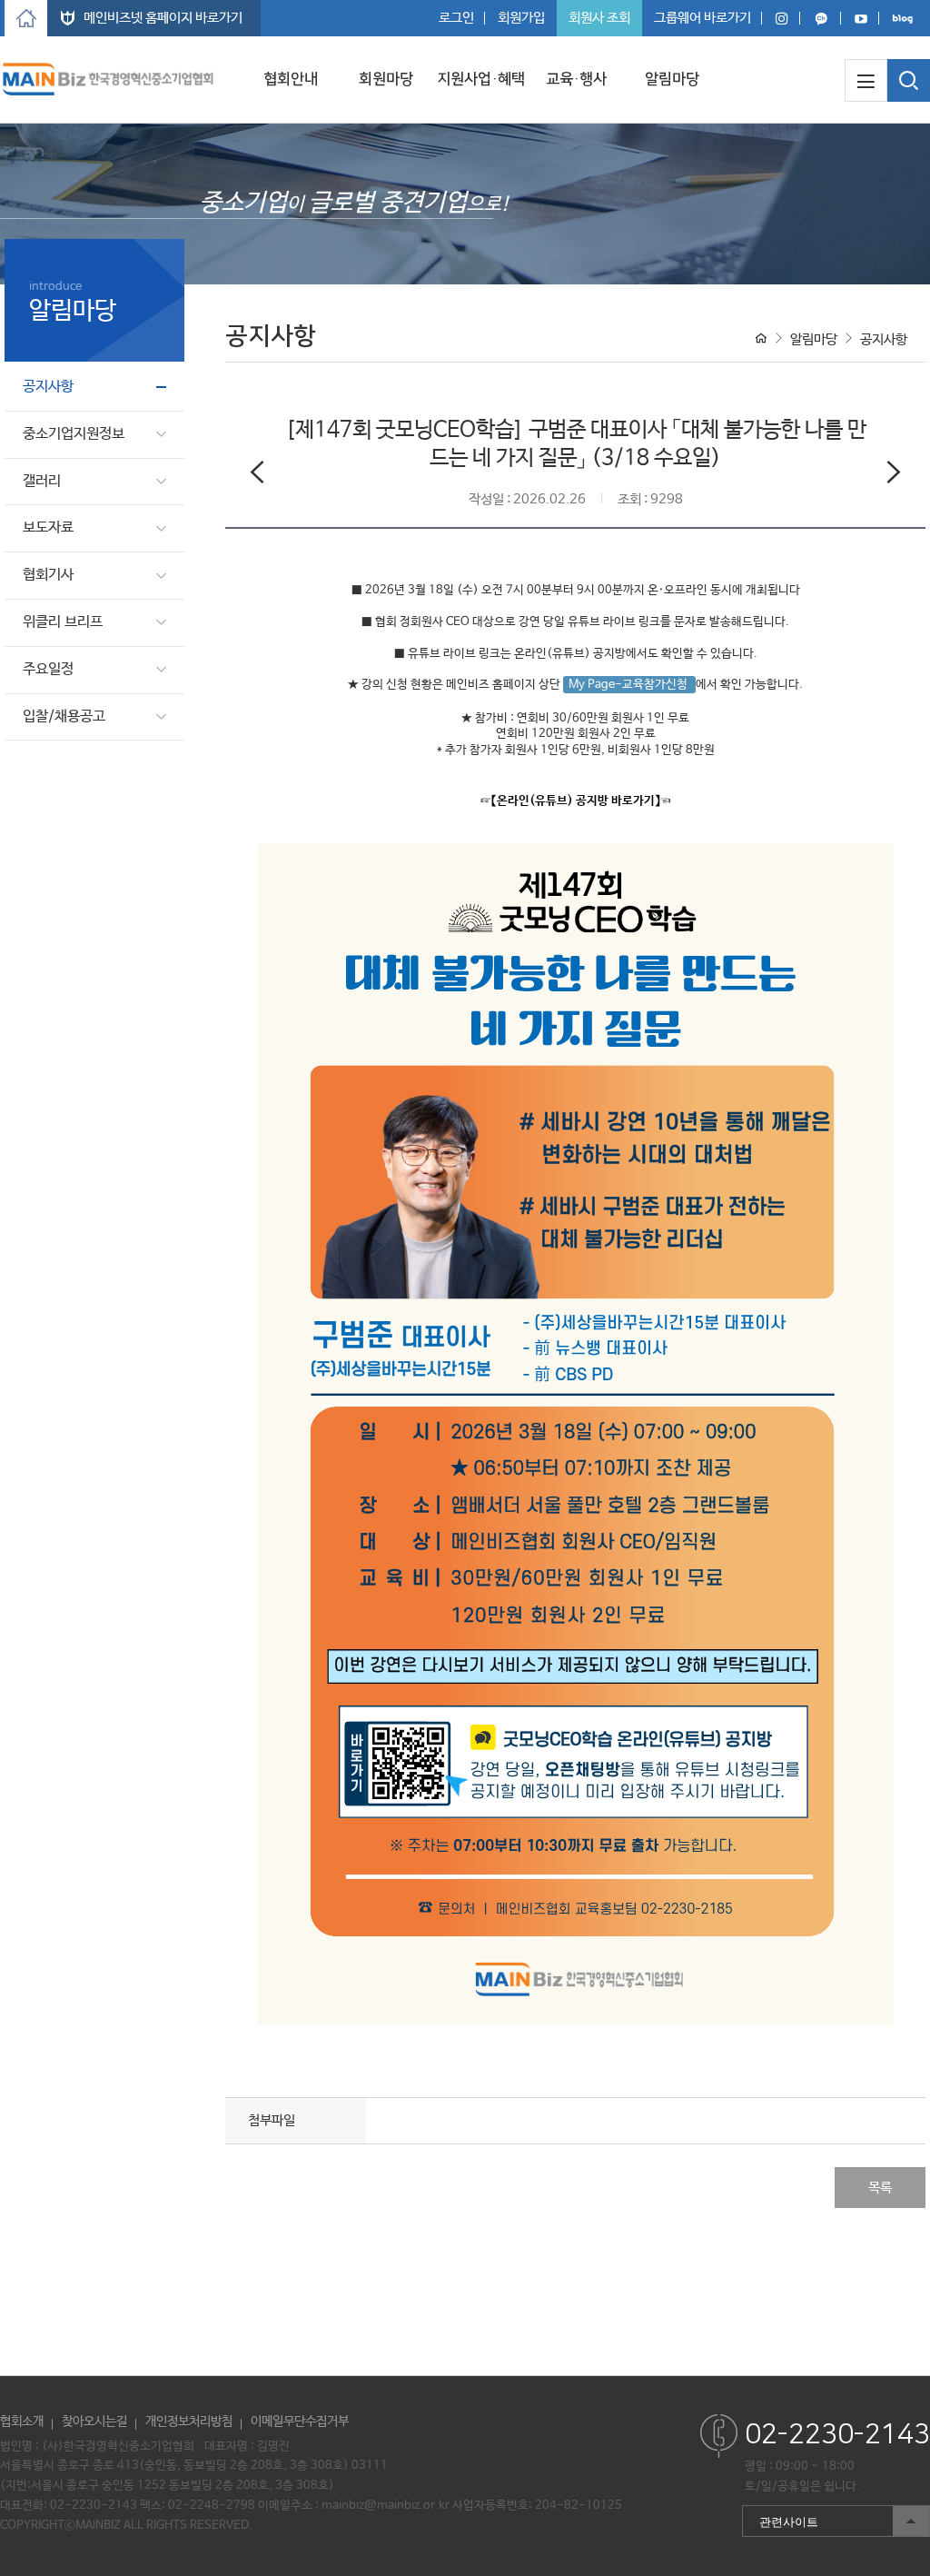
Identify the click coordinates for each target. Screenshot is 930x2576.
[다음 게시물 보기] (894, 476)
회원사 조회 (599, 18)
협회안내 (291, 79)
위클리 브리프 (63, 622)
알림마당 (672, 79)
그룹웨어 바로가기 (702, 18)
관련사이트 (780, 2517)
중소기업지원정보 (74, 434)
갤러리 (42, 481)
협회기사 (48, 575)
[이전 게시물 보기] (257, 476)
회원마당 (386, 79)
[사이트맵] (866, 80)
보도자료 (48, 527)
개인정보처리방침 (189, 2422)
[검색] (909, 80)
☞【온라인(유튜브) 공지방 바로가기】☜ (576, 801)
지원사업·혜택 (481, 79)
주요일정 (48, 669)
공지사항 (48, 387)
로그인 (456, 18)
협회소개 (22, 2422)
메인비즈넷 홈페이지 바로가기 (163, 18)
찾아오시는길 (94, 2422)
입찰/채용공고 (64, 716)
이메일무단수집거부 (300, 2422)
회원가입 (521, 18)
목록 (880, 2188)
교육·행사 (576, 79)
